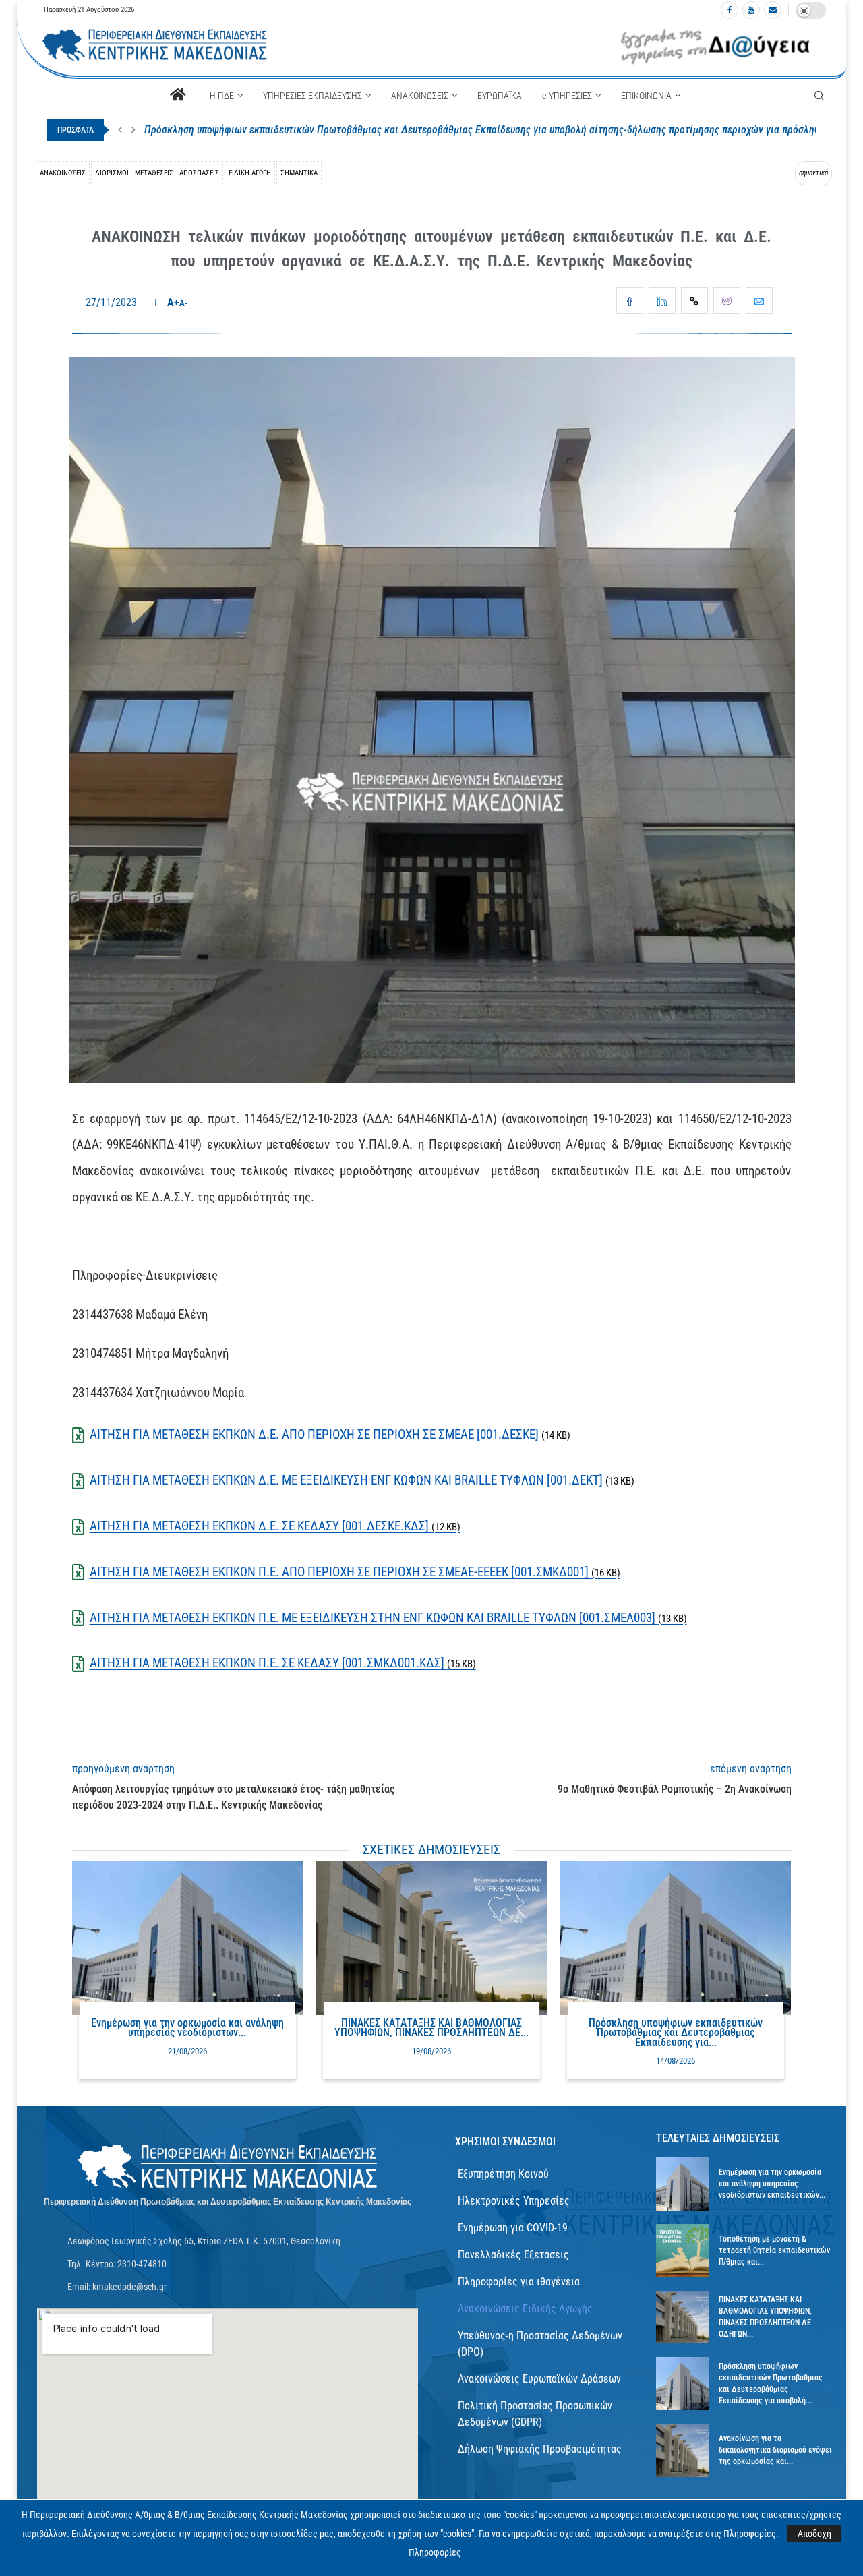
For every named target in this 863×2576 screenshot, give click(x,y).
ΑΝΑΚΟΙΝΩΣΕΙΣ (420, 96)
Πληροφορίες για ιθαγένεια (519, 2282)
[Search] (819, 96)
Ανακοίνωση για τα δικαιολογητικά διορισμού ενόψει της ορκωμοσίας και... (775, 2450)
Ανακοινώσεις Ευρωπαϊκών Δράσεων (539, 2379)
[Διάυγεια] (716, 46)
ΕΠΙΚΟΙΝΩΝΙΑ (646, 96)
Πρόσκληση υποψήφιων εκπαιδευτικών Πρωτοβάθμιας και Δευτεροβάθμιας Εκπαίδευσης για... (676, 2033)
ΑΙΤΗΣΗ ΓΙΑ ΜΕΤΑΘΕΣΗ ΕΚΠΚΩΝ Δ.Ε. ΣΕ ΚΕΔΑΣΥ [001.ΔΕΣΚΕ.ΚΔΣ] (275, 1526)
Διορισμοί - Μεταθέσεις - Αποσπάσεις (157, 173)
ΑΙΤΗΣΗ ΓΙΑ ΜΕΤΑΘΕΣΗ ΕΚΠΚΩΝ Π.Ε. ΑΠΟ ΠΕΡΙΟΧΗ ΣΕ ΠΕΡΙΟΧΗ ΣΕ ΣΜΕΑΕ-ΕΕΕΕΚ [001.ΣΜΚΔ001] (355, 1572)
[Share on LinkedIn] (662, 301)
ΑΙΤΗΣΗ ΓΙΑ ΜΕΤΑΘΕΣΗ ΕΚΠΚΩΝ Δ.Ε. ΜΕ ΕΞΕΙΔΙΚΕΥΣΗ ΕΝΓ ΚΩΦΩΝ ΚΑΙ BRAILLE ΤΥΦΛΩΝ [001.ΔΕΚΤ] (362, 1480)
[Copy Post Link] (694, 301)
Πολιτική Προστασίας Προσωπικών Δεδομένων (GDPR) (535, 2414)
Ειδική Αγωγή (250, 173)
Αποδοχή (814, 2534)
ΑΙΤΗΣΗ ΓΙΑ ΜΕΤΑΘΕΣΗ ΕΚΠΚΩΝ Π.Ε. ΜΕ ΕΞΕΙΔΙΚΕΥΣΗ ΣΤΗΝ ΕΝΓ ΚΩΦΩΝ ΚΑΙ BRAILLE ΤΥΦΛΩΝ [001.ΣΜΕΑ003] (388, 1618)
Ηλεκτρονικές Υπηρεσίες (514, 2201)
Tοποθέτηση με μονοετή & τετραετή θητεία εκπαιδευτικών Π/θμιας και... (774, 2250)
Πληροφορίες (435, 2552)
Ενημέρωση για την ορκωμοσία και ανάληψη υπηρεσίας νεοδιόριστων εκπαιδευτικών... (772, 2184)
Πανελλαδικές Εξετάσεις (513, 2255)
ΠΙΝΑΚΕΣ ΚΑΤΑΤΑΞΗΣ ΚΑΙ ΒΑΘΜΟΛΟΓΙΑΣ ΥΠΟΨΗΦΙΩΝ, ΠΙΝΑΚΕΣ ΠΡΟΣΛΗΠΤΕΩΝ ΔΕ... (431, 2028)
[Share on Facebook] (630, 301)
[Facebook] (730, 10)
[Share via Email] (759, 301)
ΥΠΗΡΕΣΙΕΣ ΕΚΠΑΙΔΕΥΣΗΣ (313, 96)
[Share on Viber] (727, 301)
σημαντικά (813, 173)
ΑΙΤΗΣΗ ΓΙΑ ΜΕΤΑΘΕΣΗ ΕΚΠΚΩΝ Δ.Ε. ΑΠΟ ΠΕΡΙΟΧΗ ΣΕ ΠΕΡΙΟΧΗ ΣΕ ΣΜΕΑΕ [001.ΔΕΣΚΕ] (330, 1434)
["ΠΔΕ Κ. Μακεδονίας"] (228, 2167)
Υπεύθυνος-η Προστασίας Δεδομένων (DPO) (540, 2344)
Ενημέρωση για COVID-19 (513, 2228)
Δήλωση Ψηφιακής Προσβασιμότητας (540, 2449)
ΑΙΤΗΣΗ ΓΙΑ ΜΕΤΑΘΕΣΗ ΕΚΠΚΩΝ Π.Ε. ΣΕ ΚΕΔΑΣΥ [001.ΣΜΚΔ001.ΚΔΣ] (283, 1663)
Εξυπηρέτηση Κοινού (503, 2174)
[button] (120, 130)
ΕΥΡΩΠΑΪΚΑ (500, 96)
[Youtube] (751, 10)
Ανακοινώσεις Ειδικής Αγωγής (525, 2309)
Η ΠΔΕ (222, 96)
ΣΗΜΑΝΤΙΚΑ (299, 173)
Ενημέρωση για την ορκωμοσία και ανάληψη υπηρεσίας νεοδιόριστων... (187, 2028)
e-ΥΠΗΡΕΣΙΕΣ (567, 96)
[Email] (773, 10)
